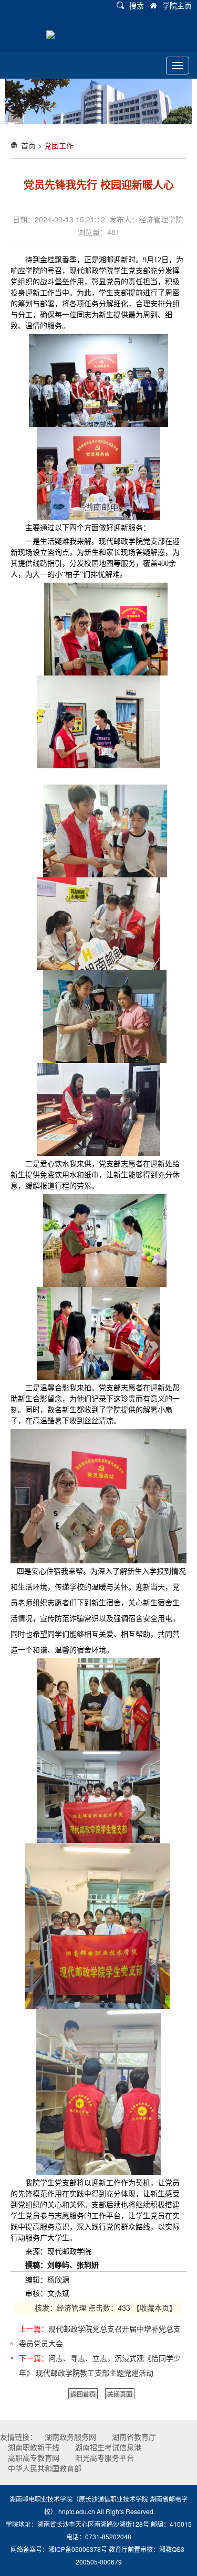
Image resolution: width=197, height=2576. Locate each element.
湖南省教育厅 (134, 2437)
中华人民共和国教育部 (45, 2468)
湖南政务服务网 (70, 2437)
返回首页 (83, 2394)
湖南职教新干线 (34, 2447)
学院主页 (177, 5)
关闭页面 (120, 2394)
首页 (28, 145)
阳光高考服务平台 (105, 2457)
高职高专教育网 (34, 2457)
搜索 (137, 5)
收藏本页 (154, 2307)
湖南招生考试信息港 (108, 2447)
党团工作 (59, 145)
